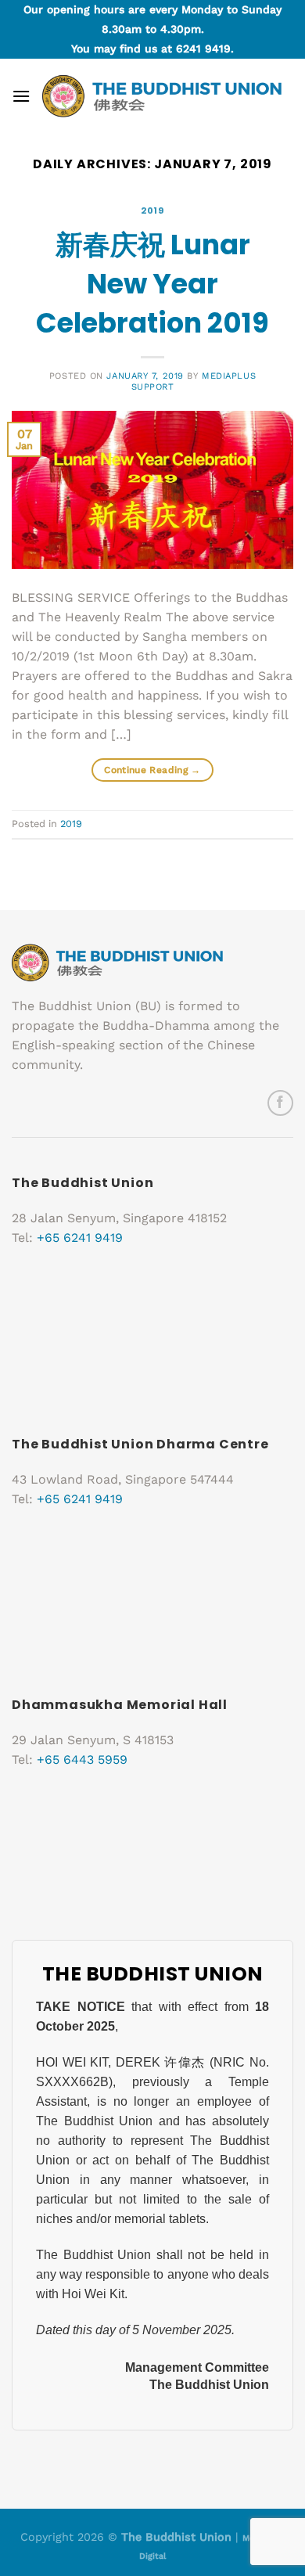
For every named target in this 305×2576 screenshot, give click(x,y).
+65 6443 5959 (82, 1759)
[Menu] (21, 96)
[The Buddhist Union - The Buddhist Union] (162, 96)
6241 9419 (203, 49)
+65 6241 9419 (80, 1238)
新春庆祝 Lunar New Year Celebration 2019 (152, 284)
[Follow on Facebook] (280, 1103)
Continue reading (152, 770)
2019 (152, 210)
